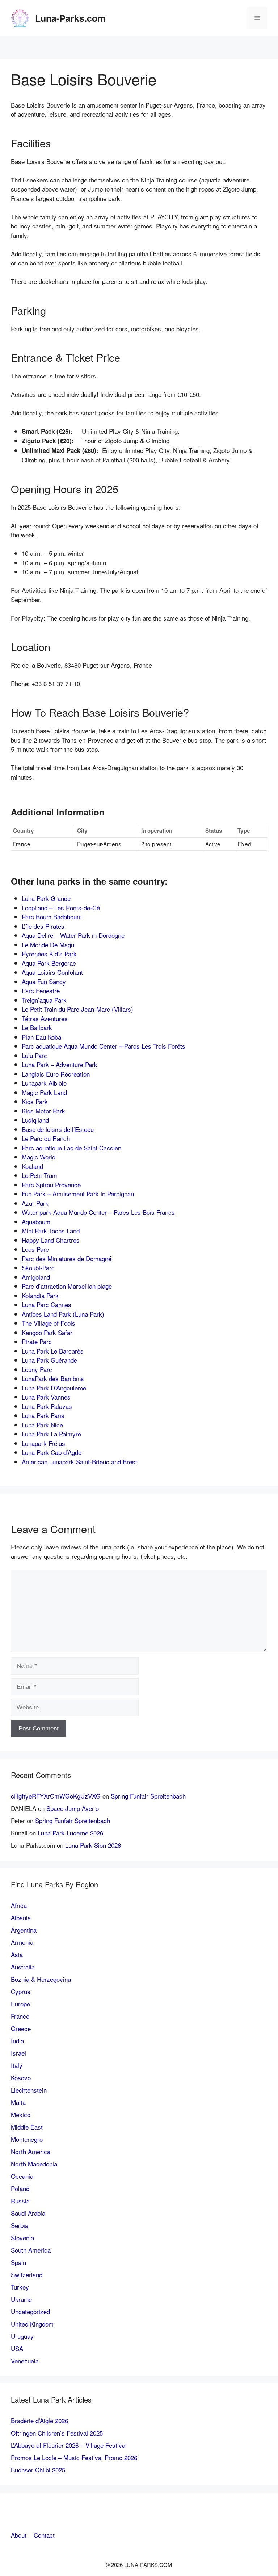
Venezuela (25, 2361)
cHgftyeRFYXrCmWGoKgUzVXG (56, 1796)
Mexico (21, 2114)
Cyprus (21, 1991)
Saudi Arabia (28, 2213)
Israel (18, 2053)
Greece (21, 2028)
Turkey (20, 2287)
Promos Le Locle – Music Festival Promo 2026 (74, 2457)
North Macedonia (34, 2164)
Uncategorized (30, 2311)
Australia (23, 1967)
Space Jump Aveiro (73, 1808)
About (19, 2535)
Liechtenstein (29, 2090)
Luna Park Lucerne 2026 (70, 1833)
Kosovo (21, 2078)
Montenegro (27, 2139)
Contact (44, 2535)
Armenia (22, 1942)
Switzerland (27, 2275)
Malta (18, 2102)
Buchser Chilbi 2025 (38, 2470)
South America (31, 2250)
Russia (20, 2201)
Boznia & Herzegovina (41, 1979)
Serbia (20, 2225)
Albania (21, 1918)
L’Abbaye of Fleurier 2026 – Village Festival (69, 2445)
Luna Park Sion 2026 (93, 1845)
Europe (20, 2004)
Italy (17, 2065)
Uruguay (22, 2336)
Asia (17, 1954)
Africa (19, 1905)
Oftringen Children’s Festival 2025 (57, 2433)
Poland (20, 2188)
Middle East (27, 2127)
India (17, 2041)
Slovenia (22, 2238)
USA (17, 2348)
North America (31, 2151)
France (20, 2016)
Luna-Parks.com (70, 18)
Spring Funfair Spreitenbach (148, 1796)
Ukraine (21, 2299)
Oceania (22, 2176)
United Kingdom (32, 2324)
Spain (18, 2262)
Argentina (24, 1930)
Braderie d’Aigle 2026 (39, 2420)
